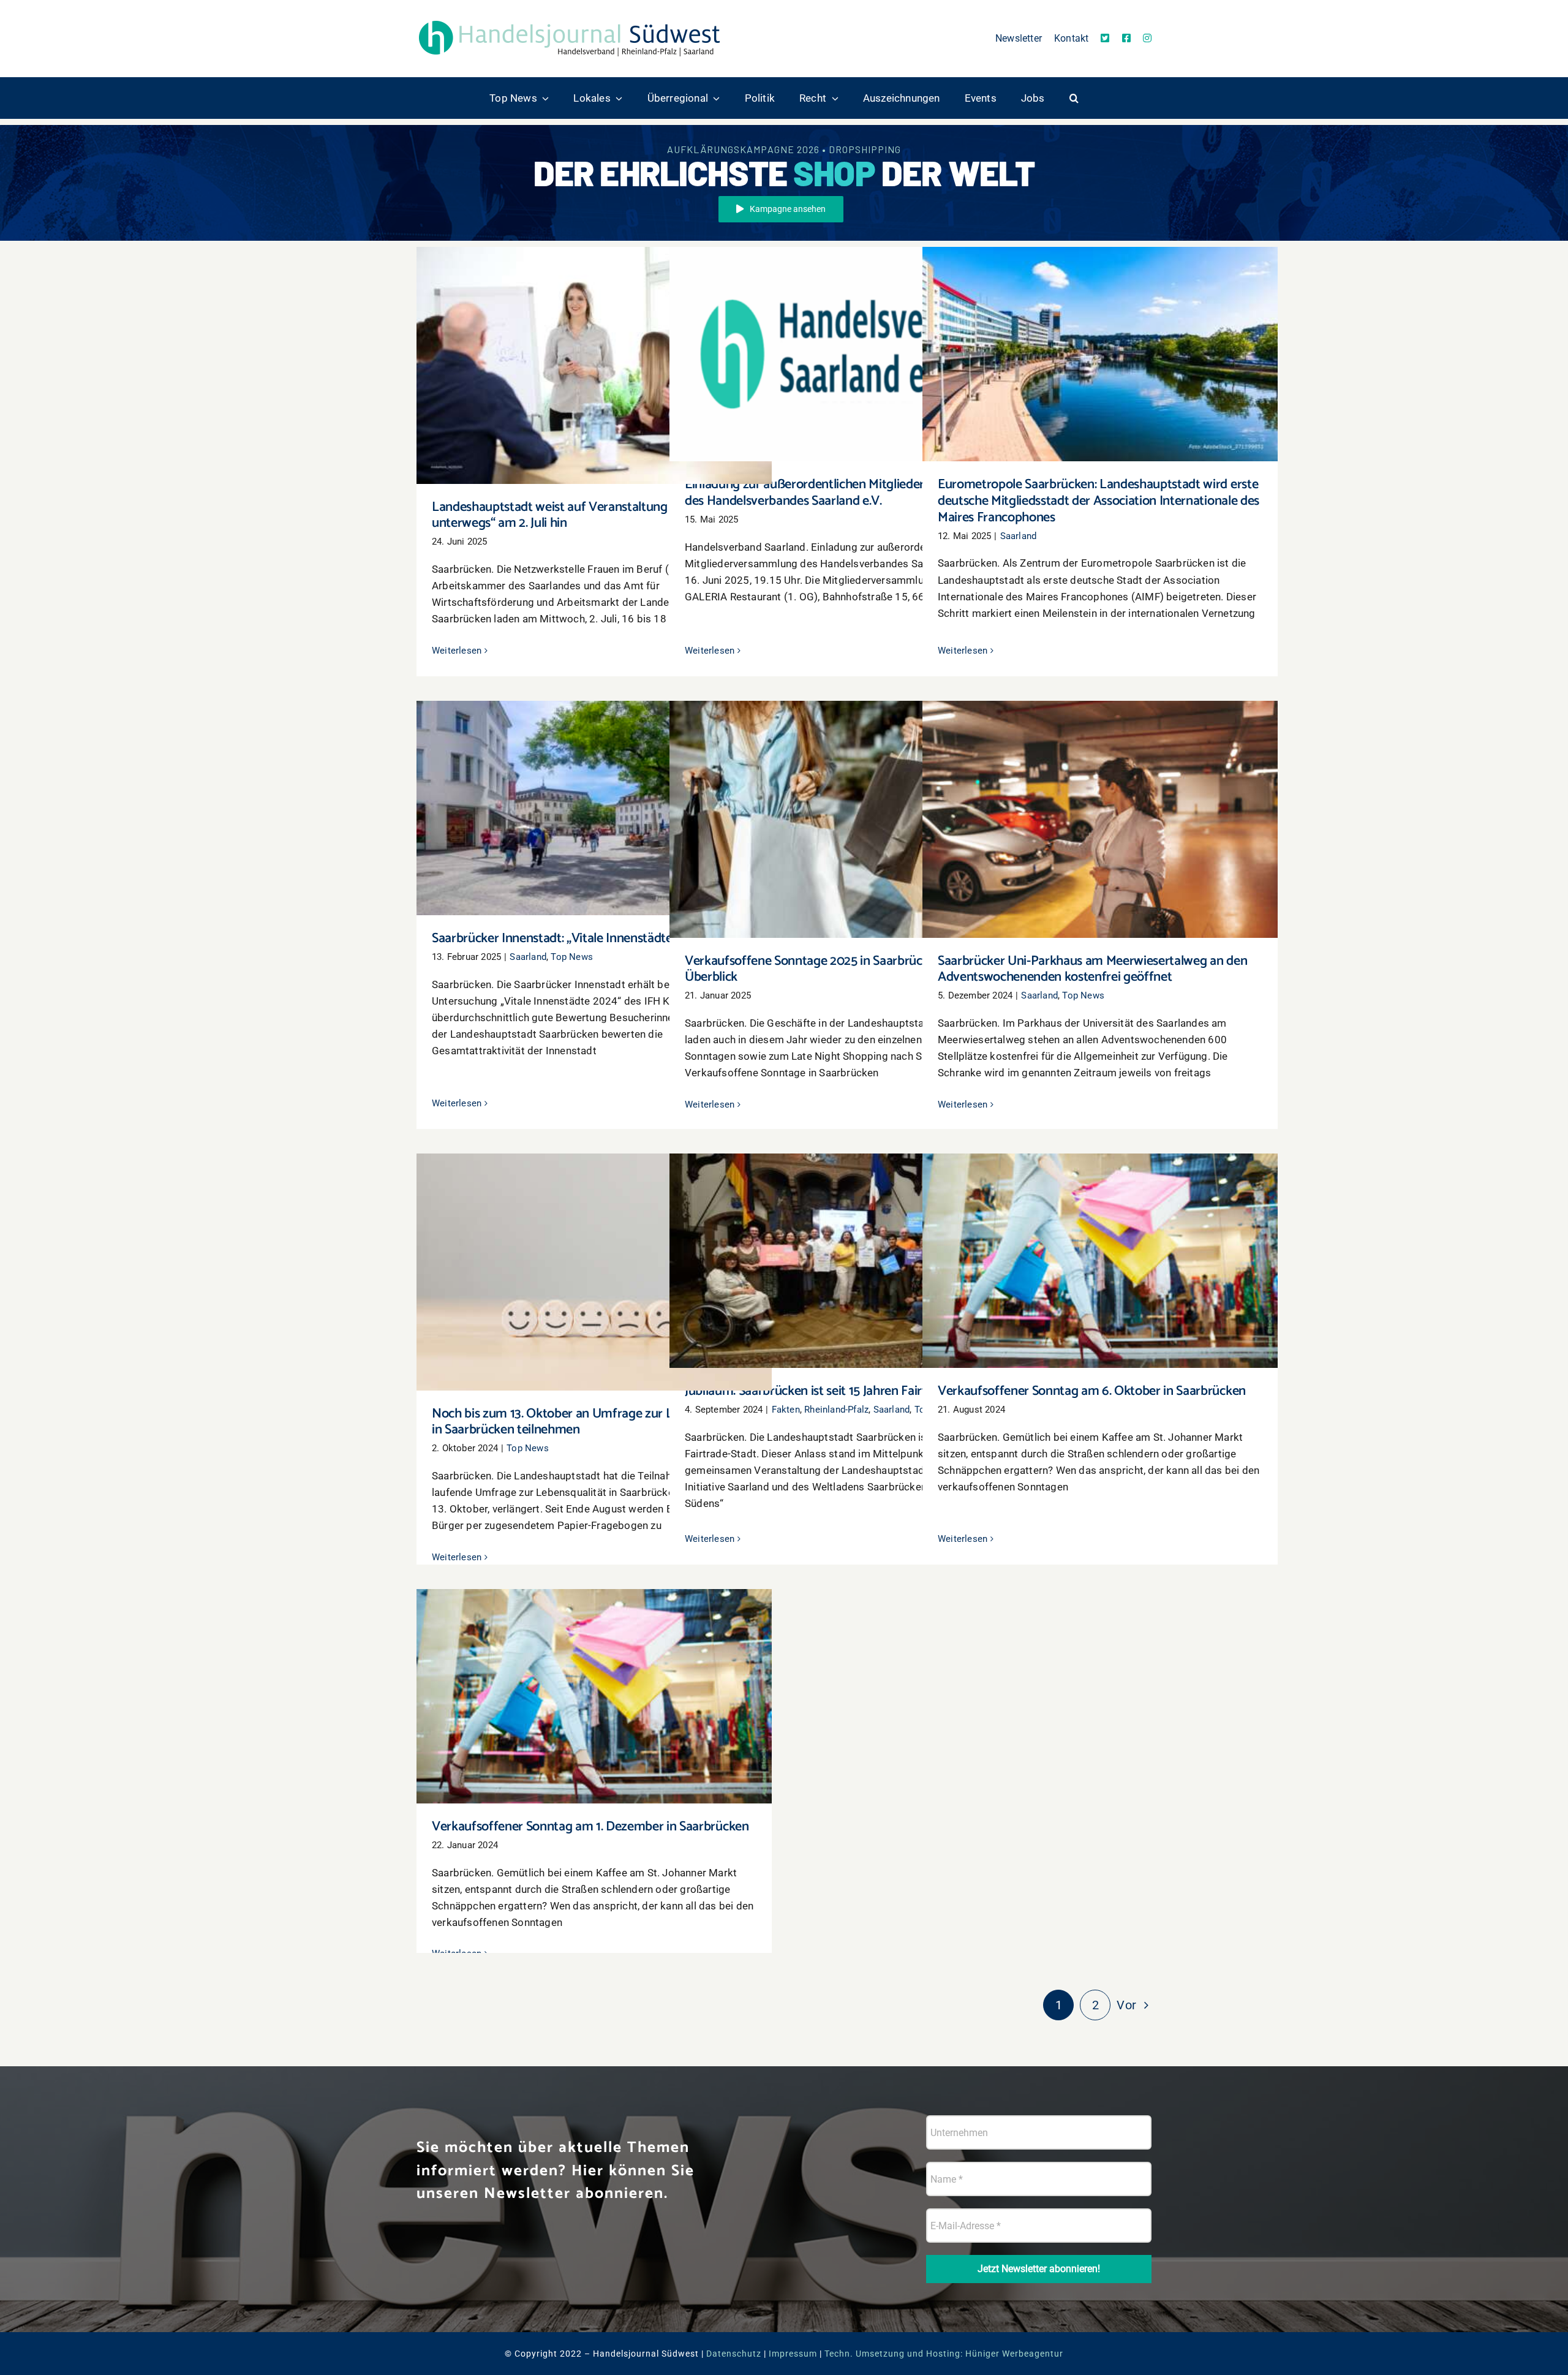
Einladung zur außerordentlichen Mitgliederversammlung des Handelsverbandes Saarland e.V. (847, 337)
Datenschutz (734, 2354)
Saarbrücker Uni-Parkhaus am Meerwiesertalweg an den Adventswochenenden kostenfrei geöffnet (1100, 802)
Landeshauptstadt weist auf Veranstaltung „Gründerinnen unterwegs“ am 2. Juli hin (594, 348)
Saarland (1019, 536)
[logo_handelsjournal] (570, 20)
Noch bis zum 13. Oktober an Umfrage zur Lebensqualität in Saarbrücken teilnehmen (594, 1254)
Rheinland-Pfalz (836, 1410)
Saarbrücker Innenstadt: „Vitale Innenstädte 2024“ (594, 797)
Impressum (793, 2354)
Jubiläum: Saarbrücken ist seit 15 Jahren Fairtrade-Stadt (847, 1250)
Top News (572, 957)
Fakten (786, 1410)
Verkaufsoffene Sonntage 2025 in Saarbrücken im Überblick (847, 808)
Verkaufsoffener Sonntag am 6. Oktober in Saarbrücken (1100, 1250)
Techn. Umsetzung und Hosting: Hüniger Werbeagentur (944, 2354)
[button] (1074, 98)
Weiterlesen (457, 651)
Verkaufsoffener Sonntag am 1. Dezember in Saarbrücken (594, 1686)
